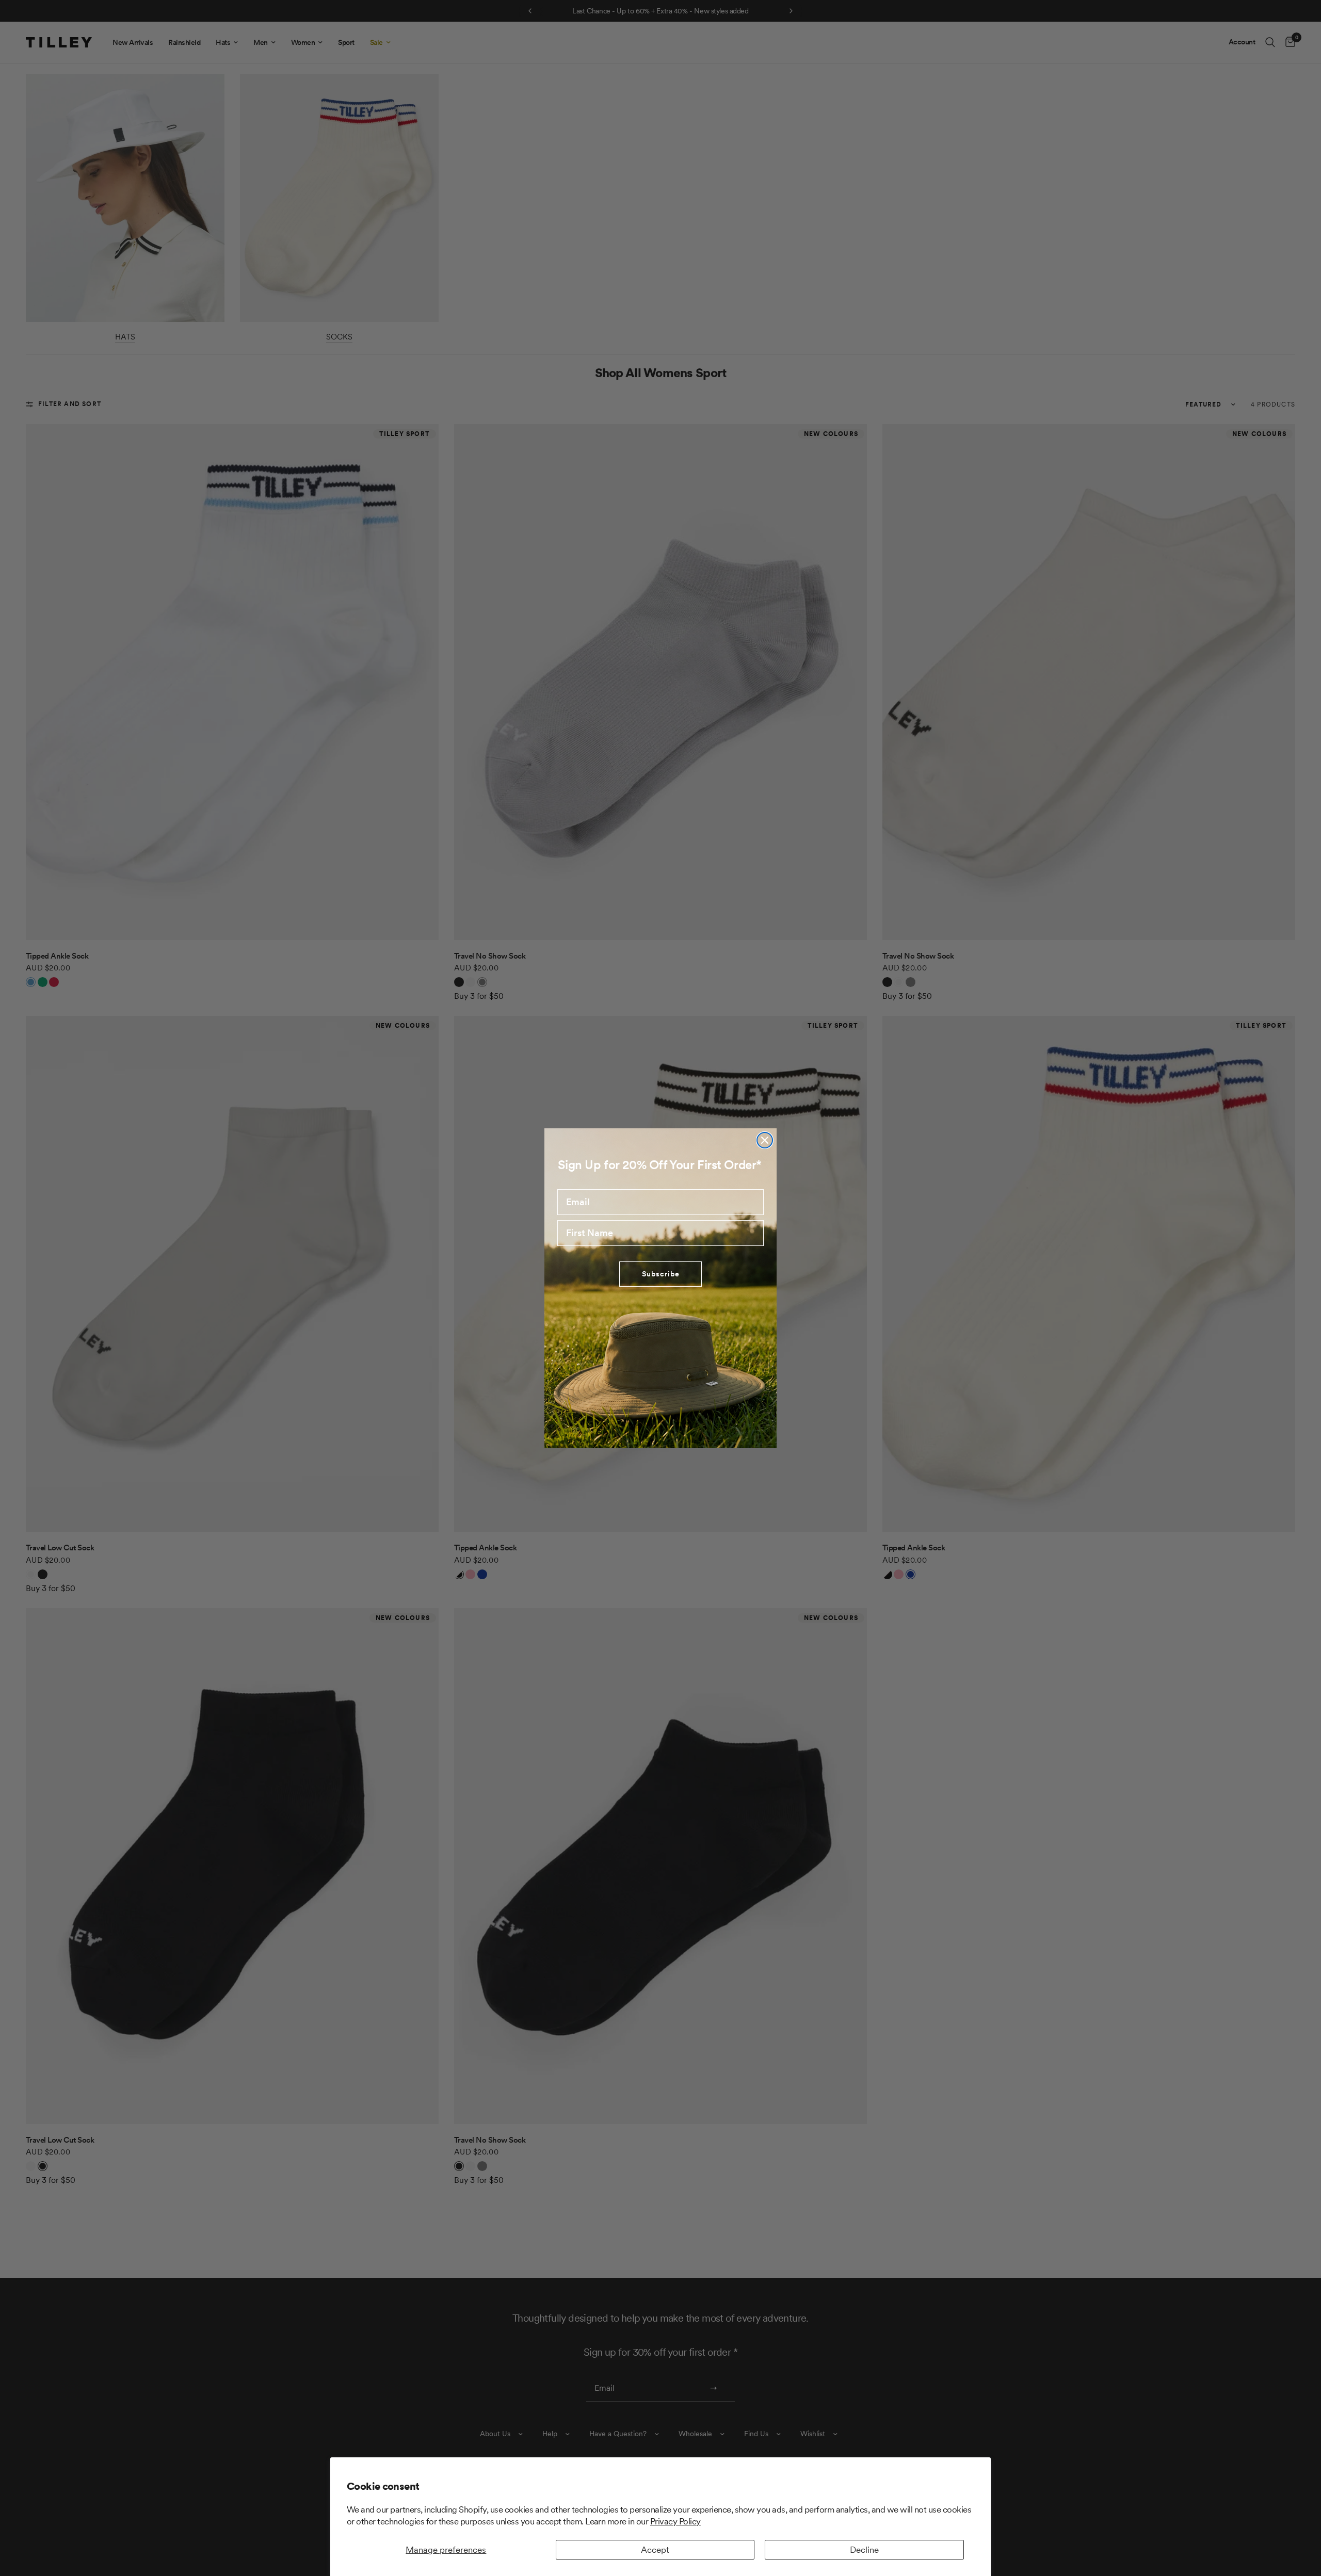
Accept (655, 2550)
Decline (864, 2550)
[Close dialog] (765, 1140)
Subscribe (661, 1274)
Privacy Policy (675, 2521)
